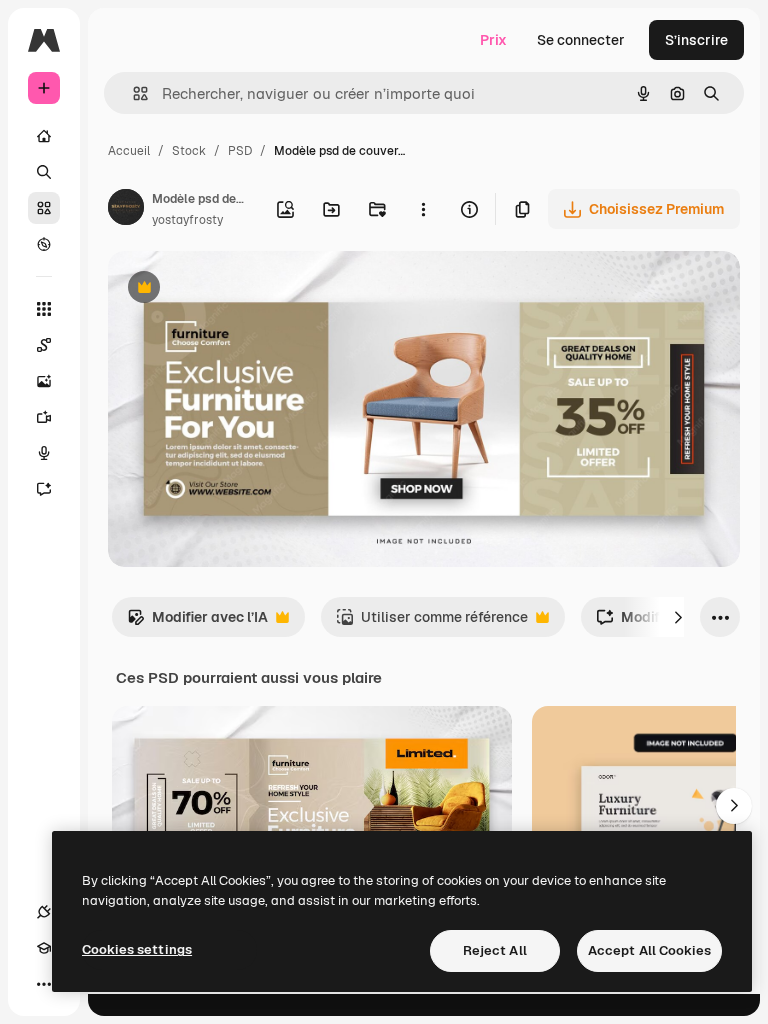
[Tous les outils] (44, 309)
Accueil (129, 151)
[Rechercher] (44, 172)
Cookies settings (137, 949)
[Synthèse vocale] (44, 453)
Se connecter (581, 40)
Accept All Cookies (649, 950)
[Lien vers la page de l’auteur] (126, 210)
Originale (240, 289)
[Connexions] (44, 912)
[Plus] (44, 984)
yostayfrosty (187, 220)
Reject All (495, 950)
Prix (493, 40)
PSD (240, 151)
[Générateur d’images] (44, 381)
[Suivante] (678, 617)
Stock (189, 151)
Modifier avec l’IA (197, 622)
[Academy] (44, 948)
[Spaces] (44, 345)
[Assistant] (44, 489)
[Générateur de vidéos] (44, 417)
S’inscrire (696, 40)
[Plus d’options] (423, 209)
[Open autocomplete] (132, 93)
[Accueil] (44, 136)
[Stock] (44, 208)
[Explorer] (44, 244)
